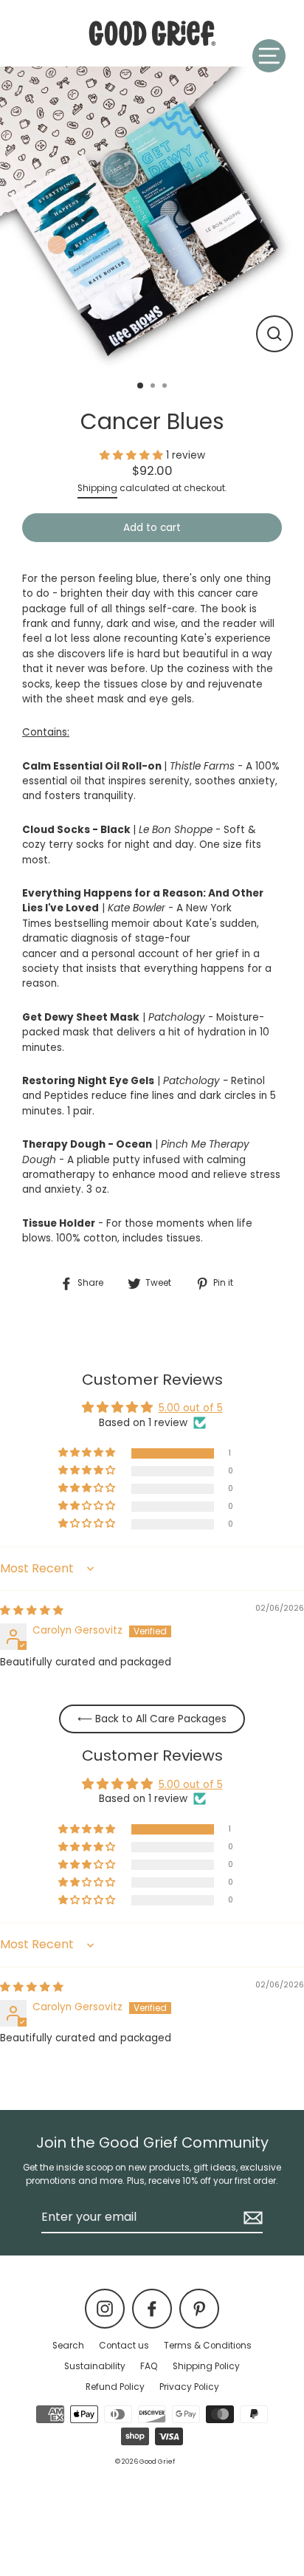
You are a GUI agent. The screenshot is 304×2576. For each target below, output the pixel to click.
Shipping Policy (206, 2366)
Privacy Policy (189, 2387)
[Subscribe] (251, 2218)
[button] (133, 455)
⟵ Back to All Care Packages (152, 1719)
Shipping (97, 488)
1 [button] (141, 386)
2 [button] (154, 387)
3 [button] (166, 387)
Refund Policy (115, 2387)
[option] (152, 219)
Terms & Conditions (208, 2346)
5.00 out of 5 (191, 1408)
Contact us (124, 2346)
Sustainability (95, 2366)
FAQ (149, 2366)
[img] (32, 1610)
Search (68, 2346)
